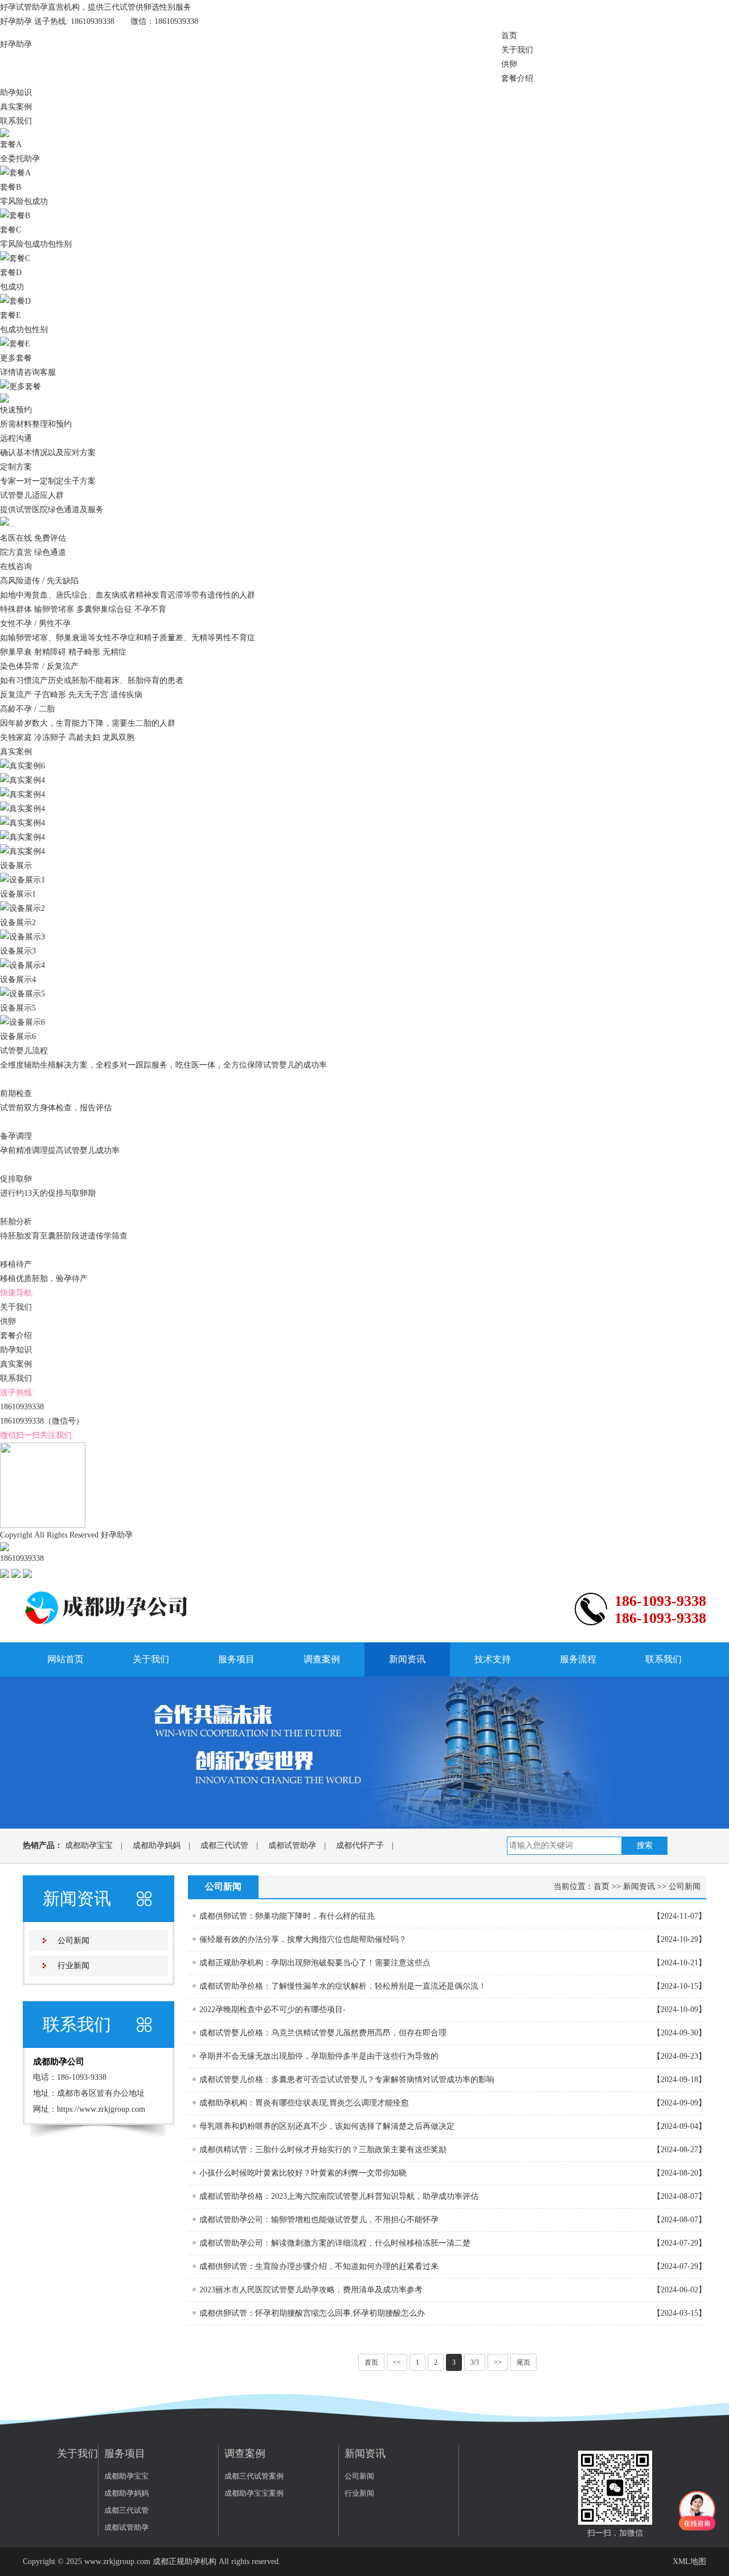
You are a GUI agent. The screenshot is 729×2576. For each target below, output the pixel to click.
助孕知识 (16, 93)
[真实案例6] (22, 765)
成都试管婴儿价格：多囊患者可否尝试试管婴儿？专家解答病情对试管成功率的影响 (347, 2080)
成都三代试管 (224, 1845)
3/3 (475, 2362)
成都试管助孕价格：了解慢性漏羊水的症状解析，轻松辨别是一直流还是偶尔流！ (343, 1986)
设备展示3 (18, 951)
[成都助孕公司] (108, 1607)
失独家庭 (16, 737)
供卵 (509, 64)
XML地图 (689, 2561)
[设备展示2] (22, 908)
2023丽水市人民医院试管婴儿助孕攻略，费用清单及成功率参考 (311, 2290)
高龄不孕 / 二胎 (28, 709)
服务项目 (236, 1659)
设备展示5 (18, 1008)
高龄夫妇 (84, 737)
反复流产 (16, 695)
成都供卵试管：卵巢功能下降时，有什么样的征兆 (287, 1916)
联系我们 (16, 121)
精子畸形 (84, 652)
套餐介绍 (517, 78)
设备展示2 (18, 923)
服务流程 (578, 1659)
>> (498, 2362)
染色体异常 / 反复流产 (40, 666)
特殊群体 (16, 609)
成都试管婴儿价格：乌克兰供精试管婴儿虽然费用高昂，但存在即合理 (323, 2033)
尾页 (523, 2362)
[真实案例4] (22, 780)
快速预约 (16, 410)
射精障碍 (50, 652)
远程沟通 (16, 438)
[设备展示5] (22, 993)
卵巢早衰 (16, 652)
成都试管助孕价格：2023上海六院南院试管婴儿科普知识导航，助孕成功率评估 (339, 2196)
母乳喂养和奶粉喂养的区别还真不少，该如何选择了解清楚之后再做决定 (327, 2126)
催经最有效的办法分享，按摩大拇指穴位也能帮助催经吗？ (303, 1939)
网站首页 (65, 1659)
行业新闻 (73, 1966)
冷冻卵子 (50, 737)
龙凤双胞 (118, 737)
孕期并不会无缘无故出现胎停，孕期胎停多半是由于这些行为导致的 (319, 2056)
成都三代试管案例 (254, 2476)
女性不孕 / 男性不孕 (36, 623)
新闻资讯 (407, 1659)
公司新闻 (73, 1941)
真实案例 (16, 107)
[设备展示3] (22, 936)
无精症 (114, 652)
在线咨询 (16, 567)
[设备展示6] (22, 1022)
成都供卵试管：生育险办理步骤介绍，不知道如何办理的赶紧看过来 (319, 2266)
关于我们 (517, 50)
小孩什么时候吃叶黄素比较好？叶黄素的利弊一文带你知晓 (303, 2173)
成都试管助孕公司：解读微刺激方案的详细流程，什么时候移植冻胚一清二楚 (335, 2243)
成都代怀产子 (360, 1845)
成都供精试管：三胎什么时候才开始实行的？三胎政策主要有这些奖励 (323, 2150)
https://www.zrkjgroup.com (101, 2109)
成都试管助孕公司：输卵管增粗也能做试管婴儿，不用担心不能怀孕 (319, 2220)
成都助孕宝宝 (89, 1845)
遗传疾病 (126, 695)
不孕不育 (150, 609)
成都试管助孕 (292, 1845)
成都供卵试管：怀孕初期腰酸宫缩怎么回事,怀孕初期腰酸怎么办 (312, 2313)
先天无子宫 (88, 695)
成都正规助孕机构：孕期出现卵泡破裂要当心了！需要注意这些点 (315, 1963)
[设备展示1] (22, 879)
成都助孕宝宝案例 (254, 2493)
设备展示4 (18, 980)
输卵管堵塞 (54, 609)
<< (397, 2362)
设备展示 (16, 866)
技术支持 (493, 1659)
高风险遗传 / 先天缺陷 (40, 581)
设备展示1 (18, 894)
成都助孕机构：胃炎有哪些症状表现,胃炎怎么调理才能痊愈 (304, 2103)
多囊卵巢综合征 (104, 609)
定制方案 (16, 467)
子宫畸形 (50, 695)
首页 (509, 36)
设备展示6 (18, 1036)
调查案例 (322, 1659)
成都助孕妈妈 (157, 1845)
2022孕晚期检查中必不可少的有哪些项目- (273, 2009)
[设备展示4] (22, 965)
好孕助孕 (16, 44)
